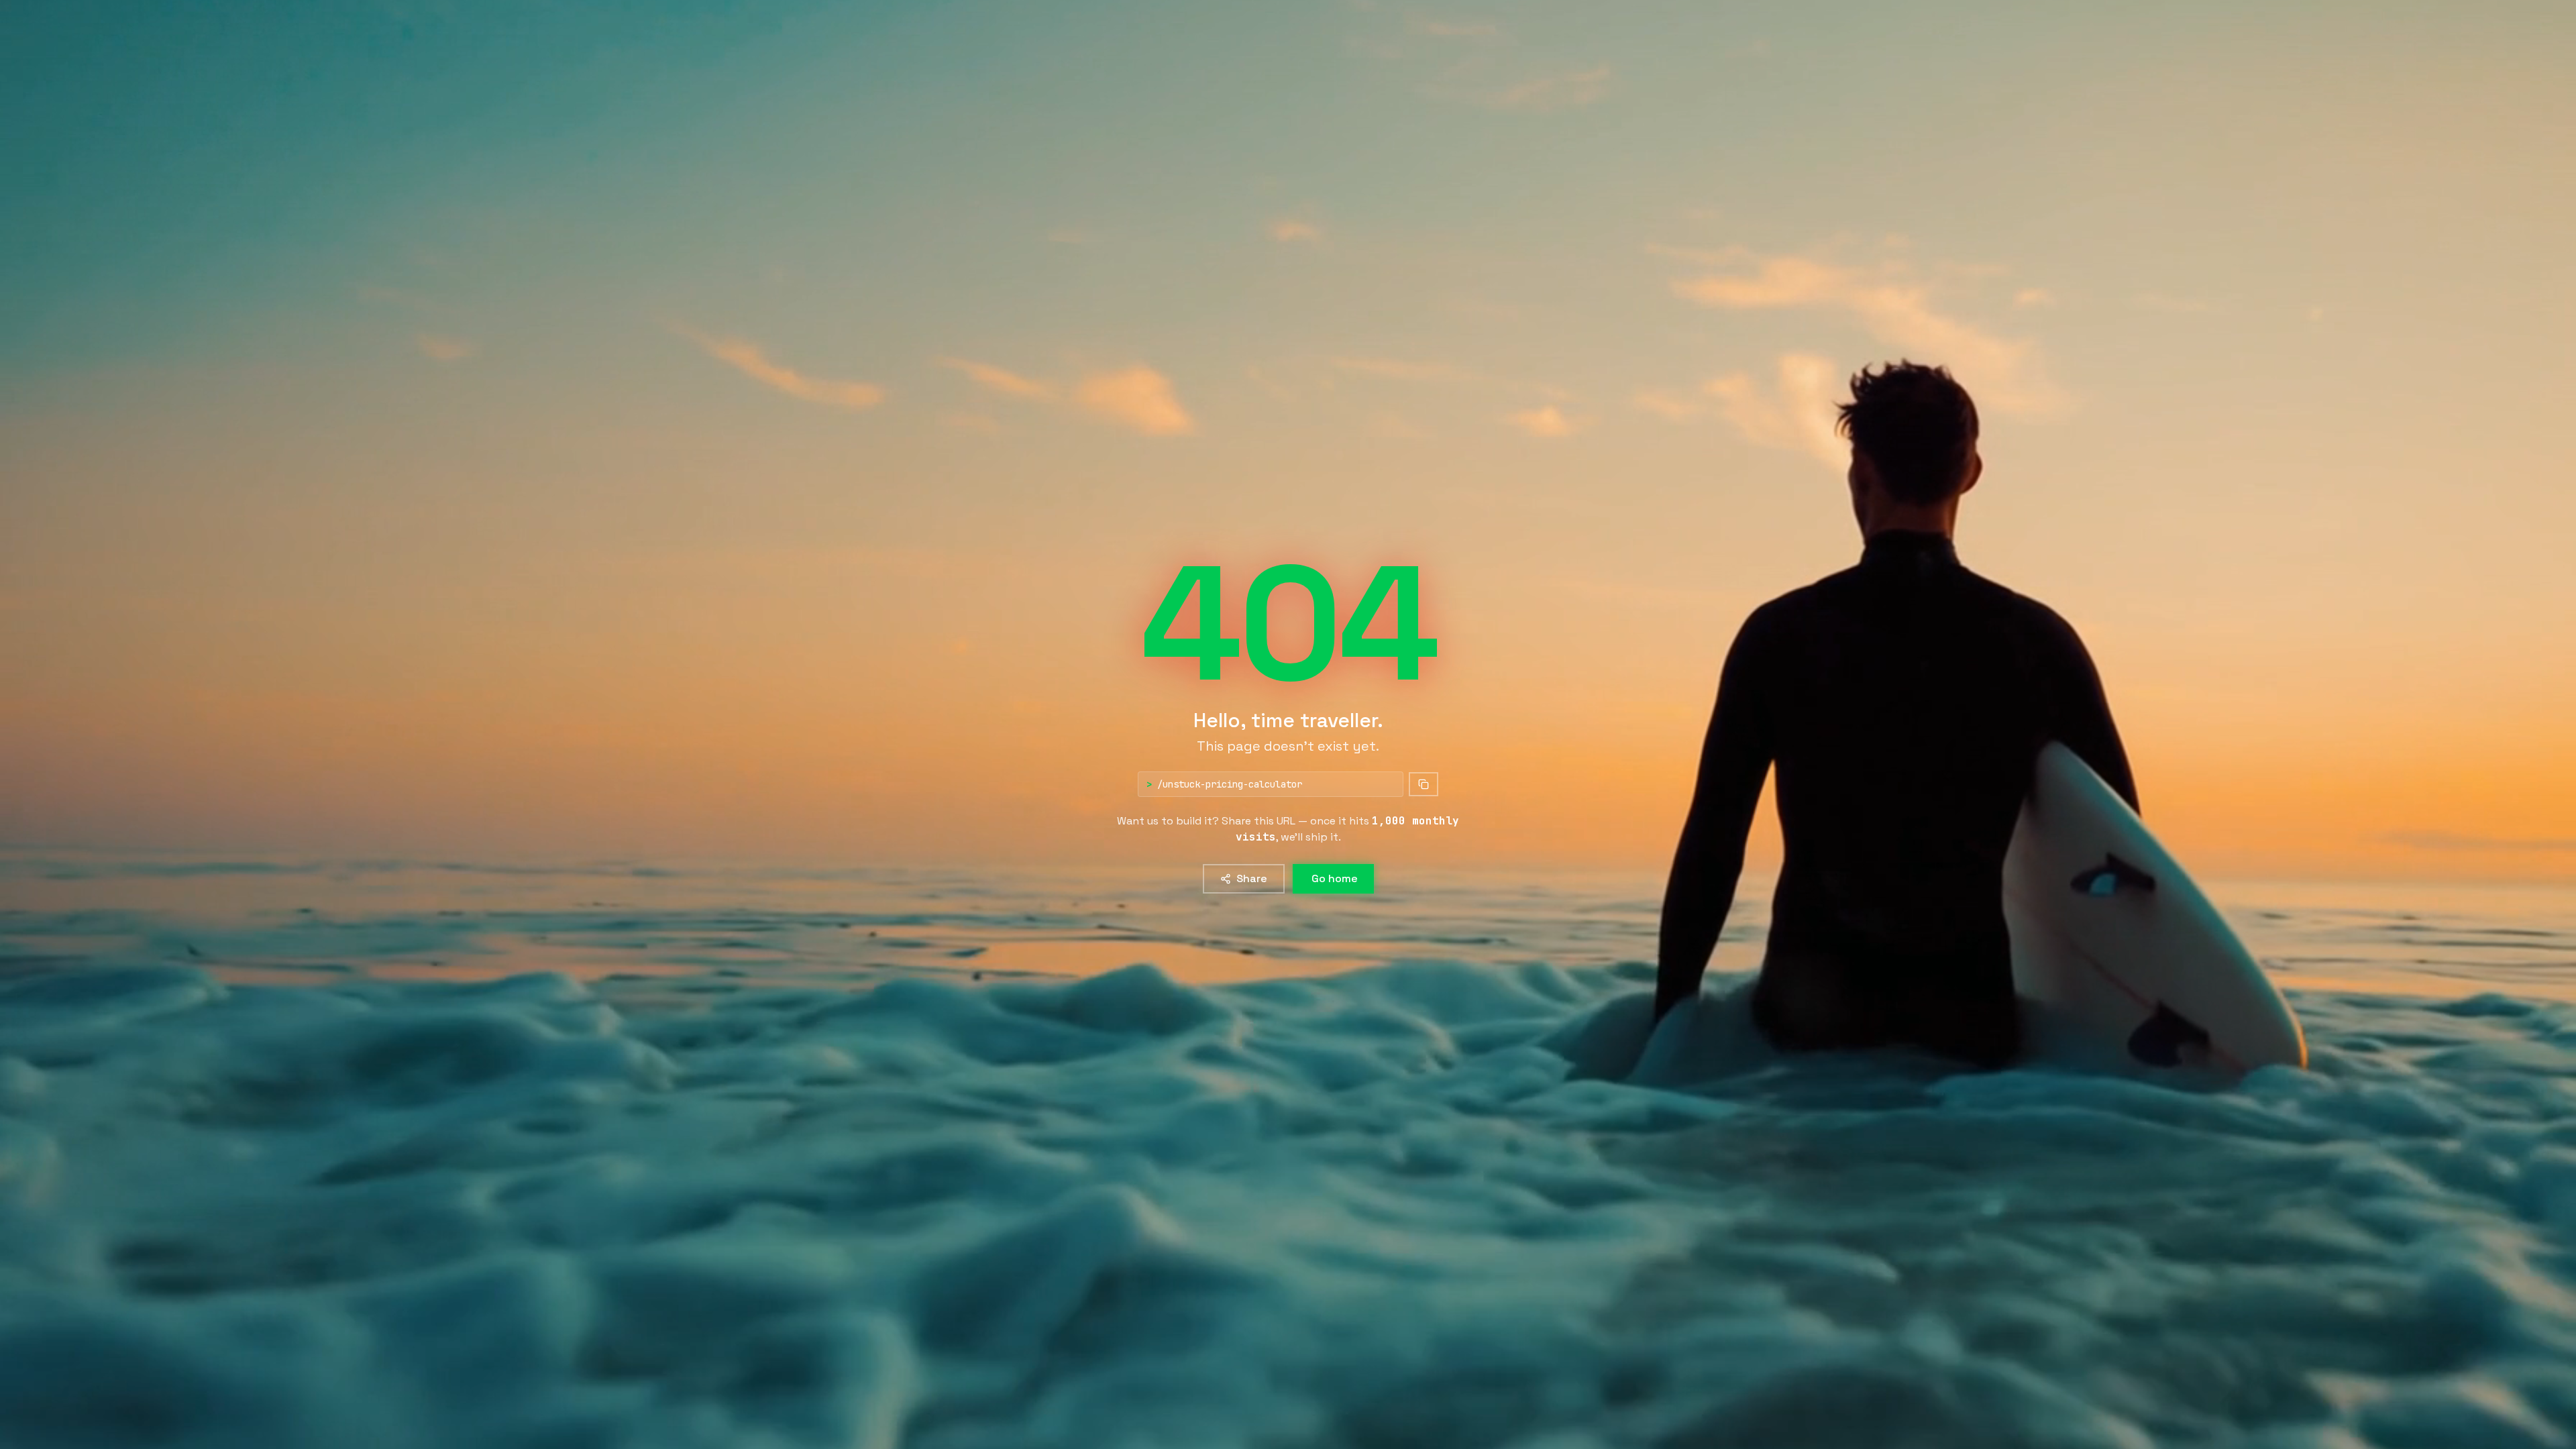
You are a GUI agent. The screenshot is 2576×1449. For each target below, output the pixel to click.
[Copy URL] (1424, 784)
